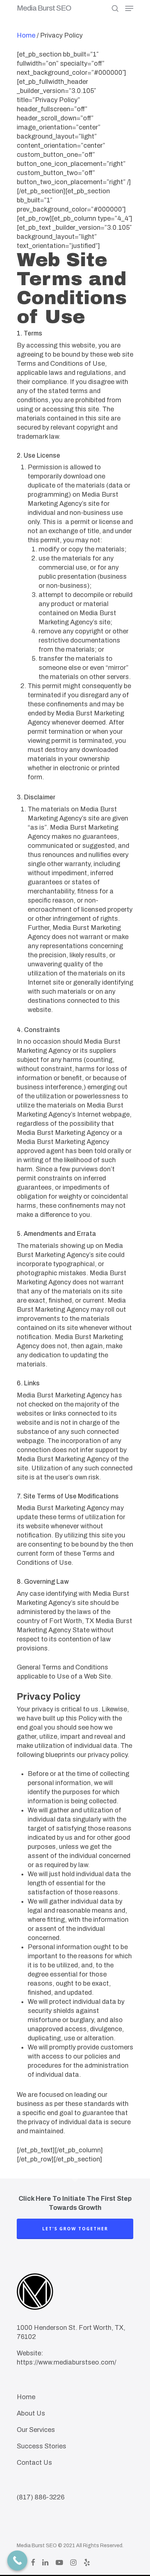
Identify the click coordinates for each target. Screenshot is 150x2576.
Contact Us (34, 2463)
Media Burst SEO (44, 8)
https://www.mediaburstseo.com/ (66, 2362)
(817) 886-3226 (41, 2497)
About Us (31, 2413)
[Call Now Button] (17, 2561)
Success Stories (42, 2446)
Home (26, 35)
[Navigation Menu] (129, 8)
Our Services (36, 2430)
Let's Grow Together (75, 2229)
